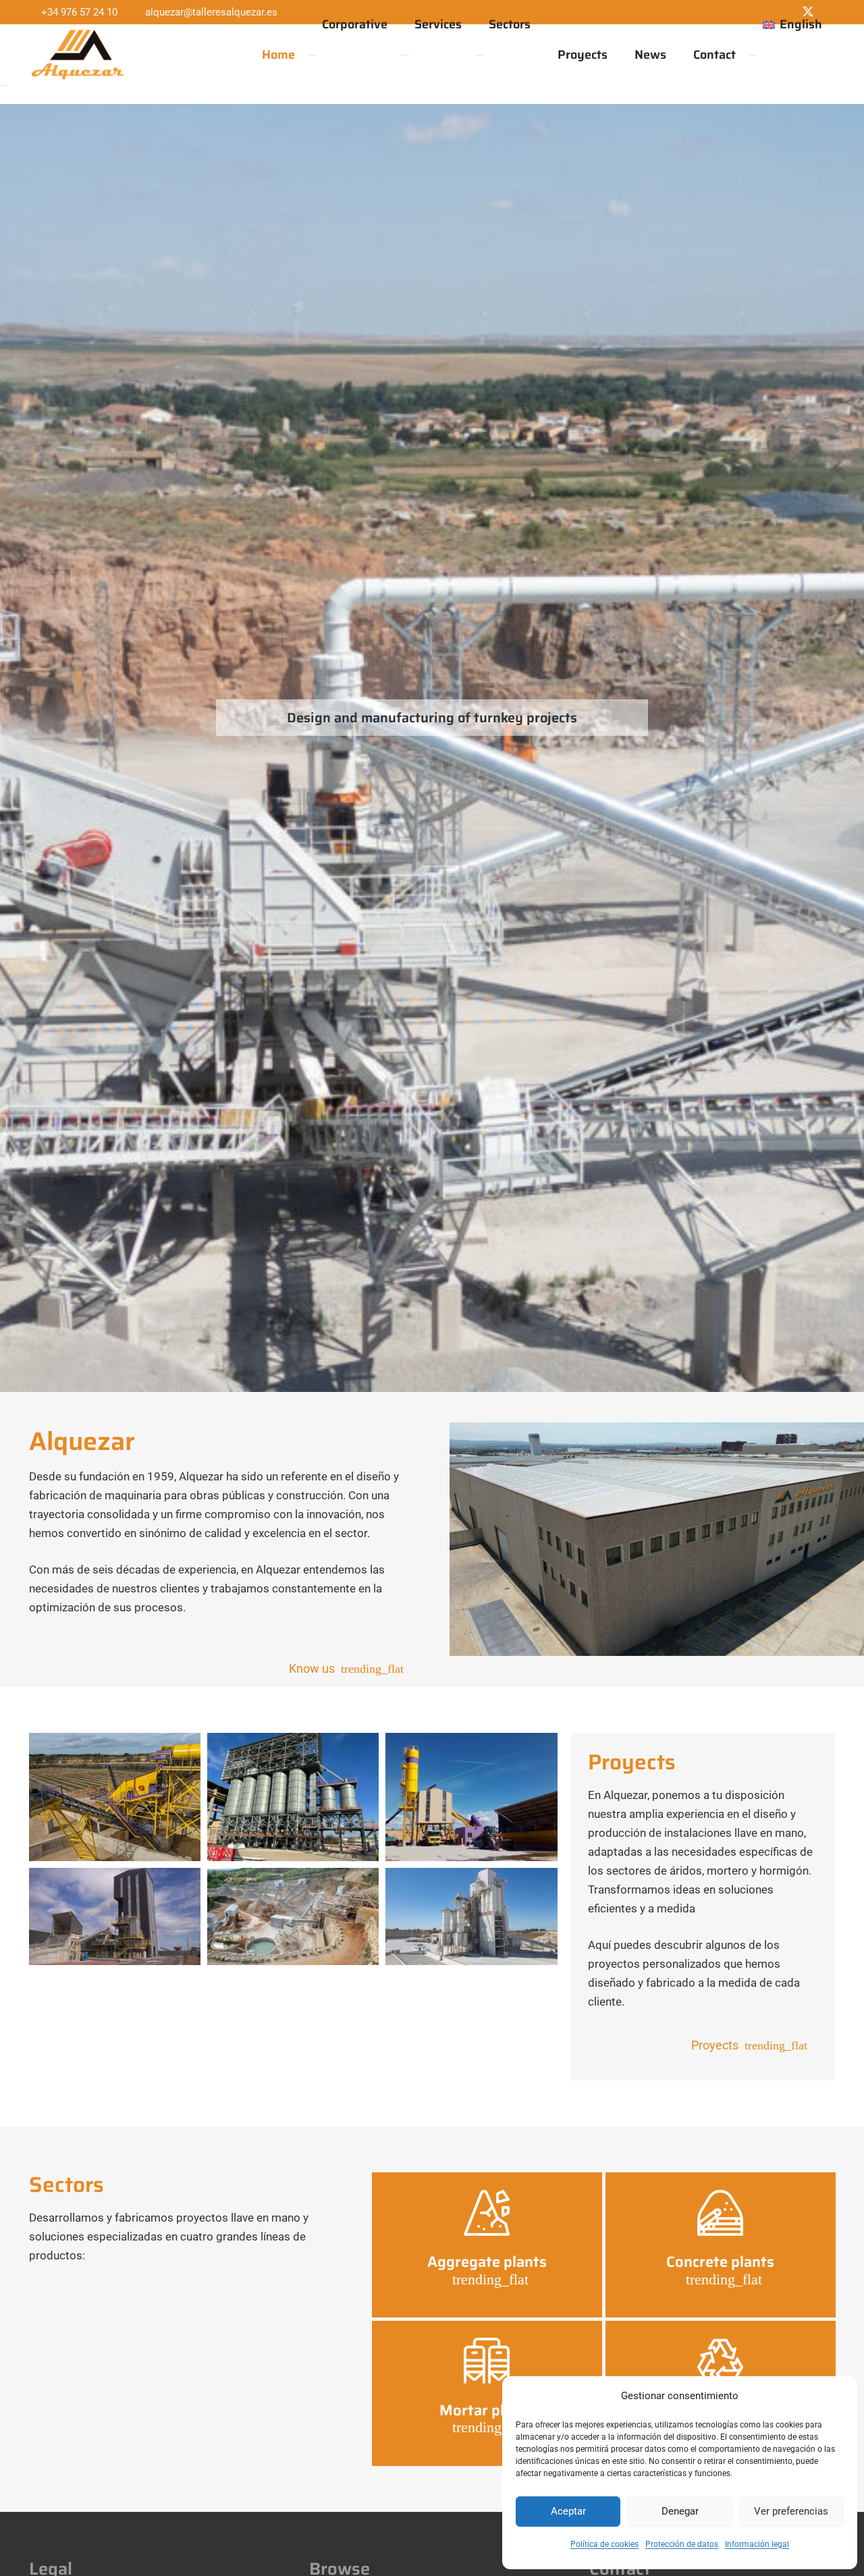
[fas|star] (487, 2213)
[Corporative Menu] (313, 55)
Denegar (680, 2511)
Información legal (757, 2544)
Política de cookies (604, 2544)
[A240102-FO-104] (293, 1797)
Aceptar (568, 2511)
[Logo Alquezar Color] (78, 55)
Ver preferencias (791, 2511)
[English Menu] (753, 55)
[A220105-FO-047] (115, 1797)
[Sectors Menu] (479, 55)
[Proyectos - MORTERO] (471, 1916)
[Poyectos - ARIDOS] (293, 1916)
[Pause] (4, 86)
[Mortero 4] (115, 1916)
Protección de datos (682, 2544)
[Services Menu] (405, 55)
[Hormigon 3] (471, 1797)
